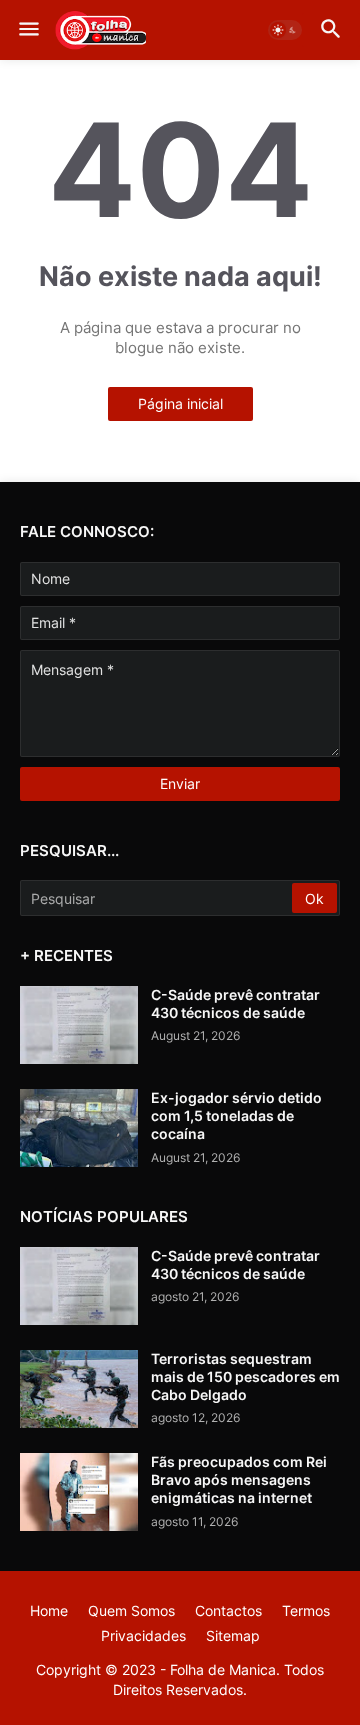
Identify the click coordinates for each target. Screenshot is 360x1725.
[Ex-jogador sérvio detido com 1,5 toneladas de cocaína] (79, 1128)
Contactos (228, 1610)
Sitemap (233, 1635)
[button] (27, 30)
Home (49, 1610)
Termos (306, 1610)
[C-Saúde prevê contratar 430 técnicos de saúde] (79, 1025)
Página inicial (180, 403)
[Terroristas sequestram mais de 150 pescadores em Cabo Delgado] (79, 1389)
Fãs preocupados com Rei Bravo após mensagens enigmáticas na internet (239, 1479)
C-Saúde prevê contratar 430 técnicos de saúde (235, 1003)
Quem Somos (131, 1610)
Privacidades (143, 1635)
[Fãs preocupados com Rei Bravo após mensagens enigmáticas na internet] (79, 1492)
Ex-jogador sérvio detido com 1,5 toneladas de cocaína (236, 1115)
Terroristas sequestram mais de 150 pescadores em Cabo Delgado (245, 1376)
